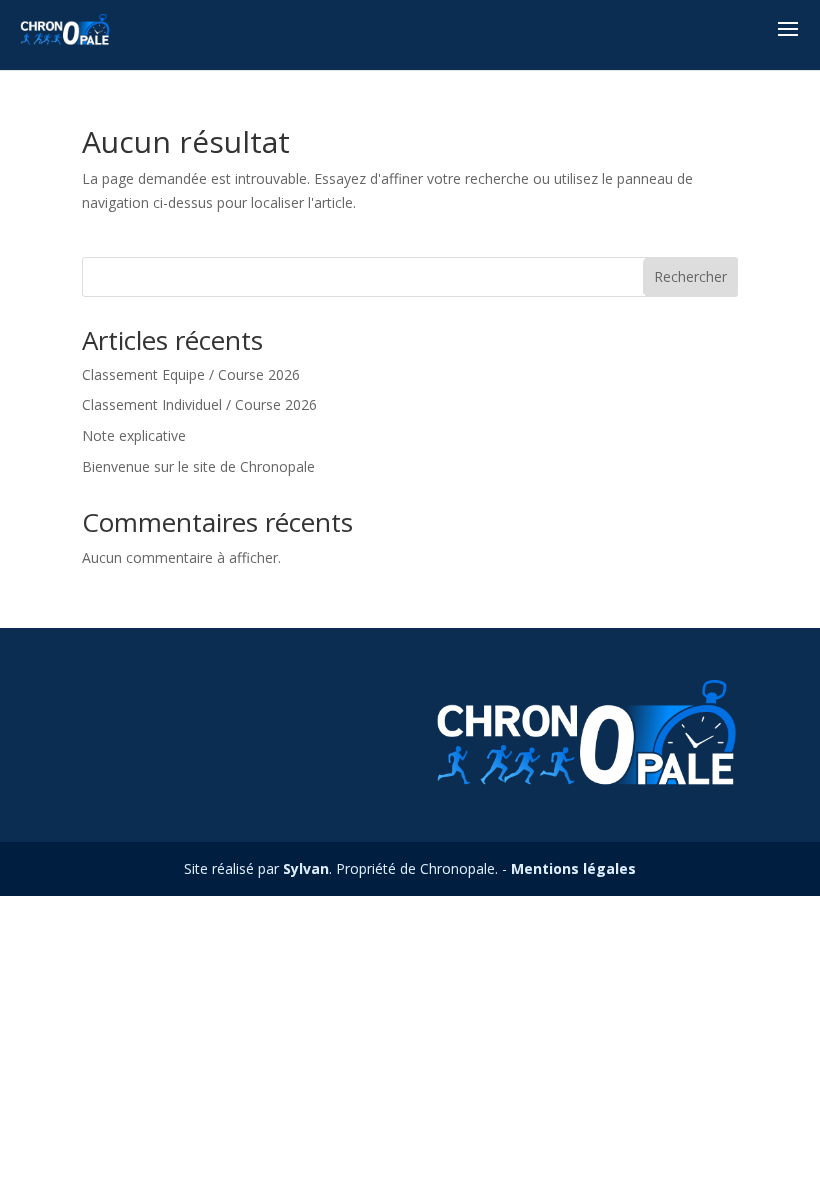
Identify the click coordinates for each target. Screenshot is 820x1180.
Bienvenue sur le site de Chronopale (198, 466)
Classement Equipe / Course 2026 (191, 374)
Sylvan (306, 868)
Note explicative (134, 435)
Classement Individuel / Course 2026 (199, 404)
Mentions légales (573, 868)
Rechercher (690, 276)
